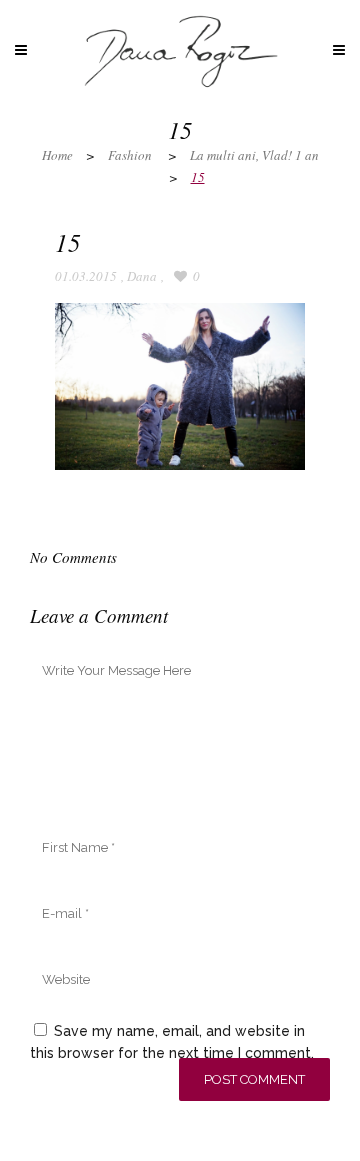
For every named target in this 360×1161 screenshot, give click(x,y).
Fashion (130, 155)
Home (57, 155)
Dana (142, 276)
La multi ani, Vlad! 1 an (254, 155)
